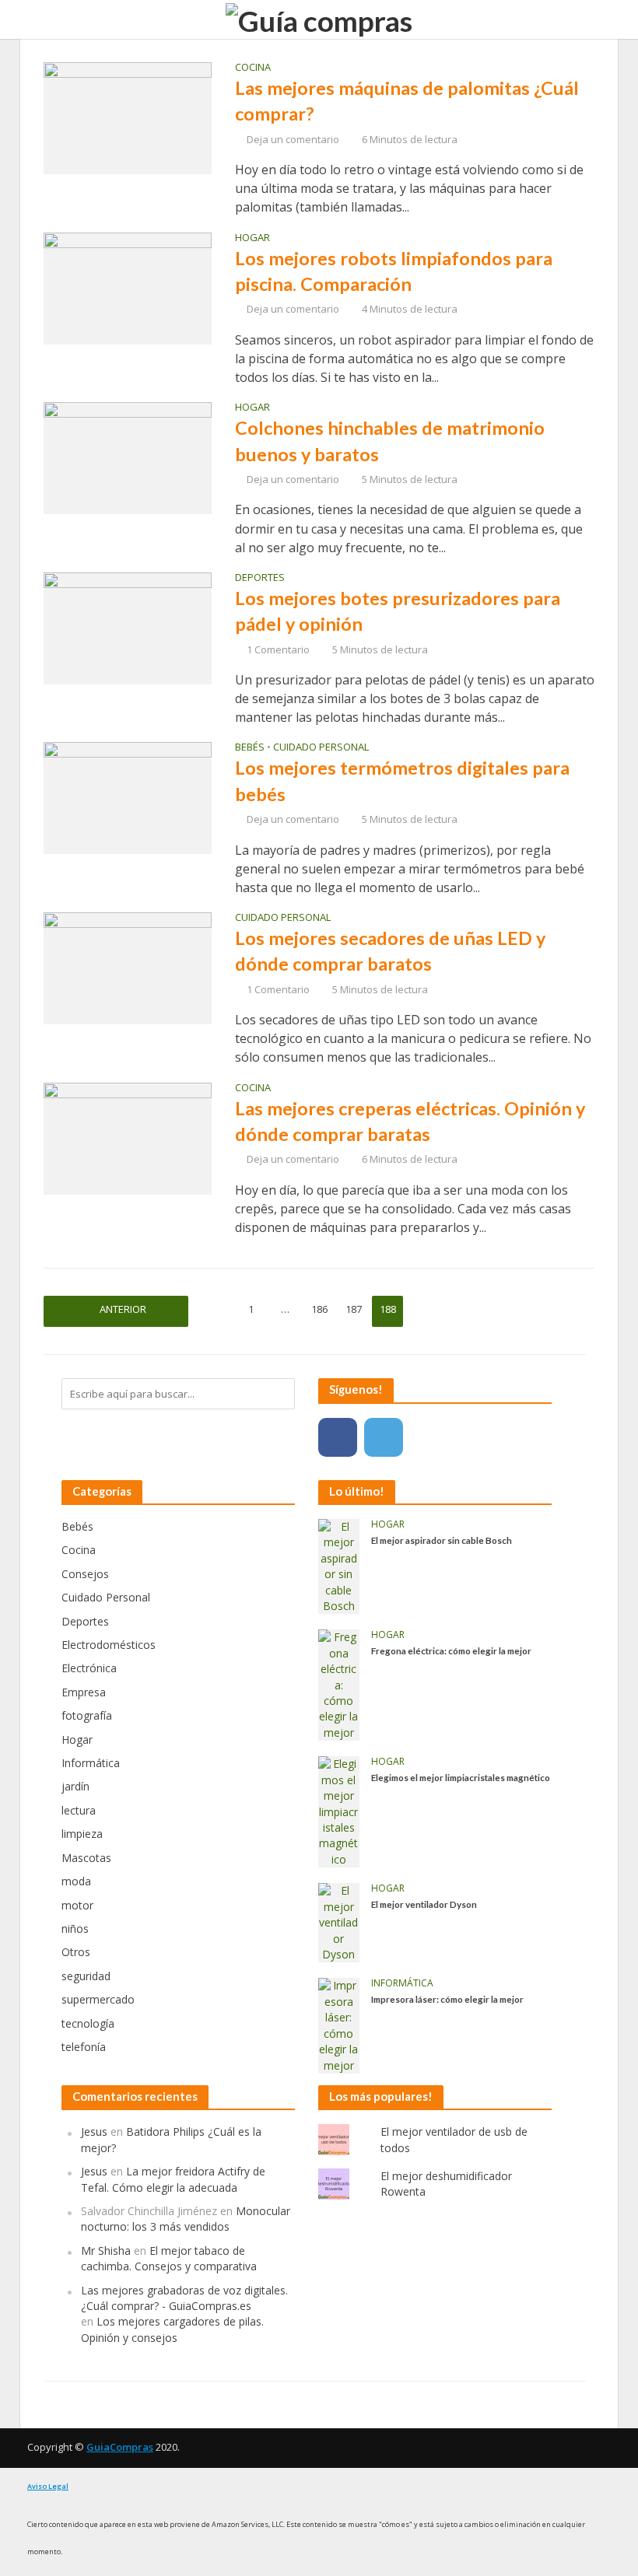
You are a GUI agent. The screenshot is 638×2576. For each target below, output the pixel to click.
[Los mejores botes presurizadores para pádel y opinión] (128, 627)
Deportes (260, 578)
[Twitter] (384, 1437)
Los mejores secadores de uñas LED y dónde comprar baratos (390, 951)
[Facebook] (338, 1437)
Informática (402, 1984)
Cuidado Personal (321, 748)
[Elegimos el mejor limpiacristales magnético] (339, 1811)
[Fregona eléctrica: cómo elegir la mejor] (339, 1684)
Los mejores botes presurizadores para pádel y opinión (398, 611)
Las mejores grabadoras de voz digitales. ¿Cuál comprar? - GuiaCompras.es (184, 2298)
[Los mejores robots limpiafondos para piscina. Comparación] (128, 287)
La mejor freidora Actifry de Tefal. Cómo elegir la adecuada (173, 2179)
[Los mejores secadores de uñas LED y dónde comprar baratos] (128, 967)
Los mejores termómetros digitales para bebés (402, 780)
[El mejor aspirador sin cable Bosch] (339, 1565)
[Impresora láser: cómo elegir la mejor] (339, 2024)
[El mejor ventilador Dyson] (339, 1921)
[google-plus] (429, 1437)
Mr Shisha (106, 2250)
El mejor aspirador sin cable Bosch (442, 1540)
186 (319, 1309)
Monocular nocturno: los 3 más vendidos (186, 2219)
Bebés (250, 748)
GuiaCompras (120, 2447)
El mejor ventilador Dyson (424, 1904)
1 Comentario (278, 649)
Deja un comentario (293, 139)
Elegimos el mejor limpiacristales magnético (461, 1777)
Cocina (253, 68)
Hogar (252, 238)
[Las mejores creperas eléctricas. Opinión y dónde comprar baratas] (128, 1137)
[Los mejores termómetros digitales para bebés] (128, 797)
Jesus (94, 2131)
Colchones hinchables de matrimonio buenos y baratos (390, 441)
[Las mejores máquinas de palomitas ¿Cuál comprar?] (128, 117)
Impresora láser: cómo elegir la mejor (447, 1999)
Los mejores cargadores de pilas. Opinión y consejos (172, 2329)
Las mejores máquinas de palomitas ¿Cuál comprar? (407, 101)
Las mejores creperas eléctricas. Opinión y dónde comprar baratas (410, 1121)
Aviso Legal (48, 2486)
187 (354, 1309)
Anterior (123, 1309)
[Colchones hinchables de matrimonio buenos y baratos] (128, 457)
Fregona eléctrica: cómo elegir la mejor (451, 1650)
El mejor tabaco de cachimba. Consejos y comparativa (169, 2258)
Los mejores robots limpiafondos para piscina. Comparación (394, 271)
